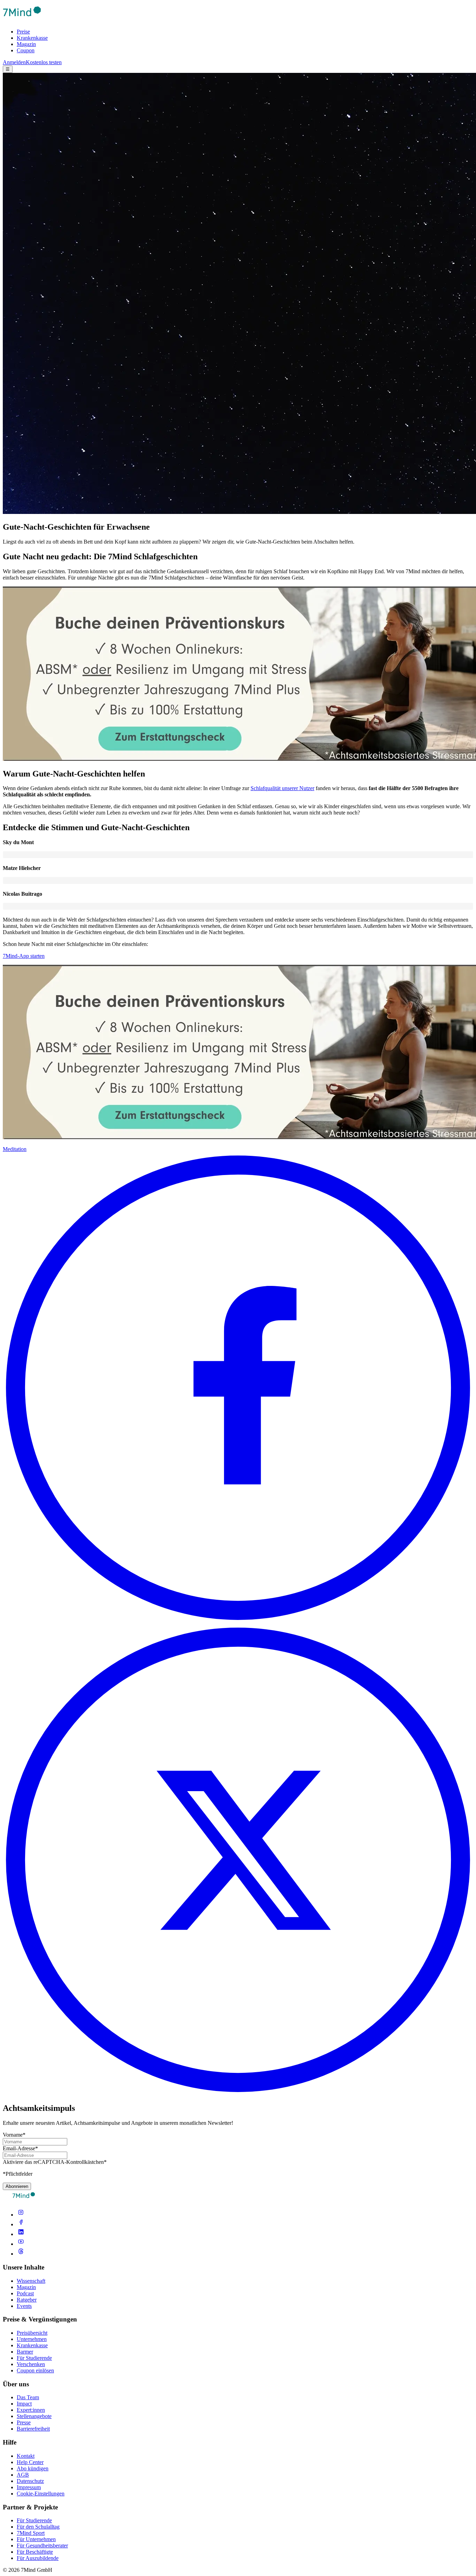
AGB (23, 2475)
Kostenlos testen (44, 62)
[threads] (21, 2254)
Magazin (26, 44)
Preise (23, 32)
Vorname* (14, 2135)
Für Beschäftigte (35, 2552)
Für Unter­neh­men (36, 2539)
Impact (24, 2404)
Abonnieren (17, 2186)
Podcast (25, 2293)
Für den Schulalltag (38, 2527)
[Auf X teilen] (238, 2093)
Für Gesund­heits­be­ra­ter (42, 2545)
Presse (24, 2422)
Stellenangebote (34, 2416)
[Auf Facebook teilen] (238, 1621)
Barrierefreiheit (33, 2429)
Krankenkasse (32, 38)
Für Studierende (34, 2358)
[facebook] (21, 2224)
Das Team (28, 2397)
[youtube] (21, 2244)
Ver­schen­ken (31, 2364)
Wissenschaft (31, 2281)
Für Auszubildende (38, 2558)
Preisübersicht (32, 2333)
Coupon (26, 50)
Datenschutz (30, 2481)
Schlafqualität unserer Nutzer (282, 788)
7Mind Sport (31, 2533)
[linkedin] (21, 2234)
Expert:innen (31, 2410)
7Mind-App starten (24, 956)
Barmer (25, 2352)
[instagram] (21, 2215)
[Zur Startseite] (22, 20)
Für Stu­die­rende (34, 2520)
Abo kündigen (33, 2468)
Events (24, 2306)
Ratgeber (27, 2300)
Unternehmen (32, 2339)
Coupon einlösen (35, 2370)
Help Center (30, 2462)
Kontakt (26, 2456)
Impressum (29, 2487)
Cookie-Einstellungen (41, 2494)
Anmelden (14, 62)
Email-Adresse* (20, 2148)
